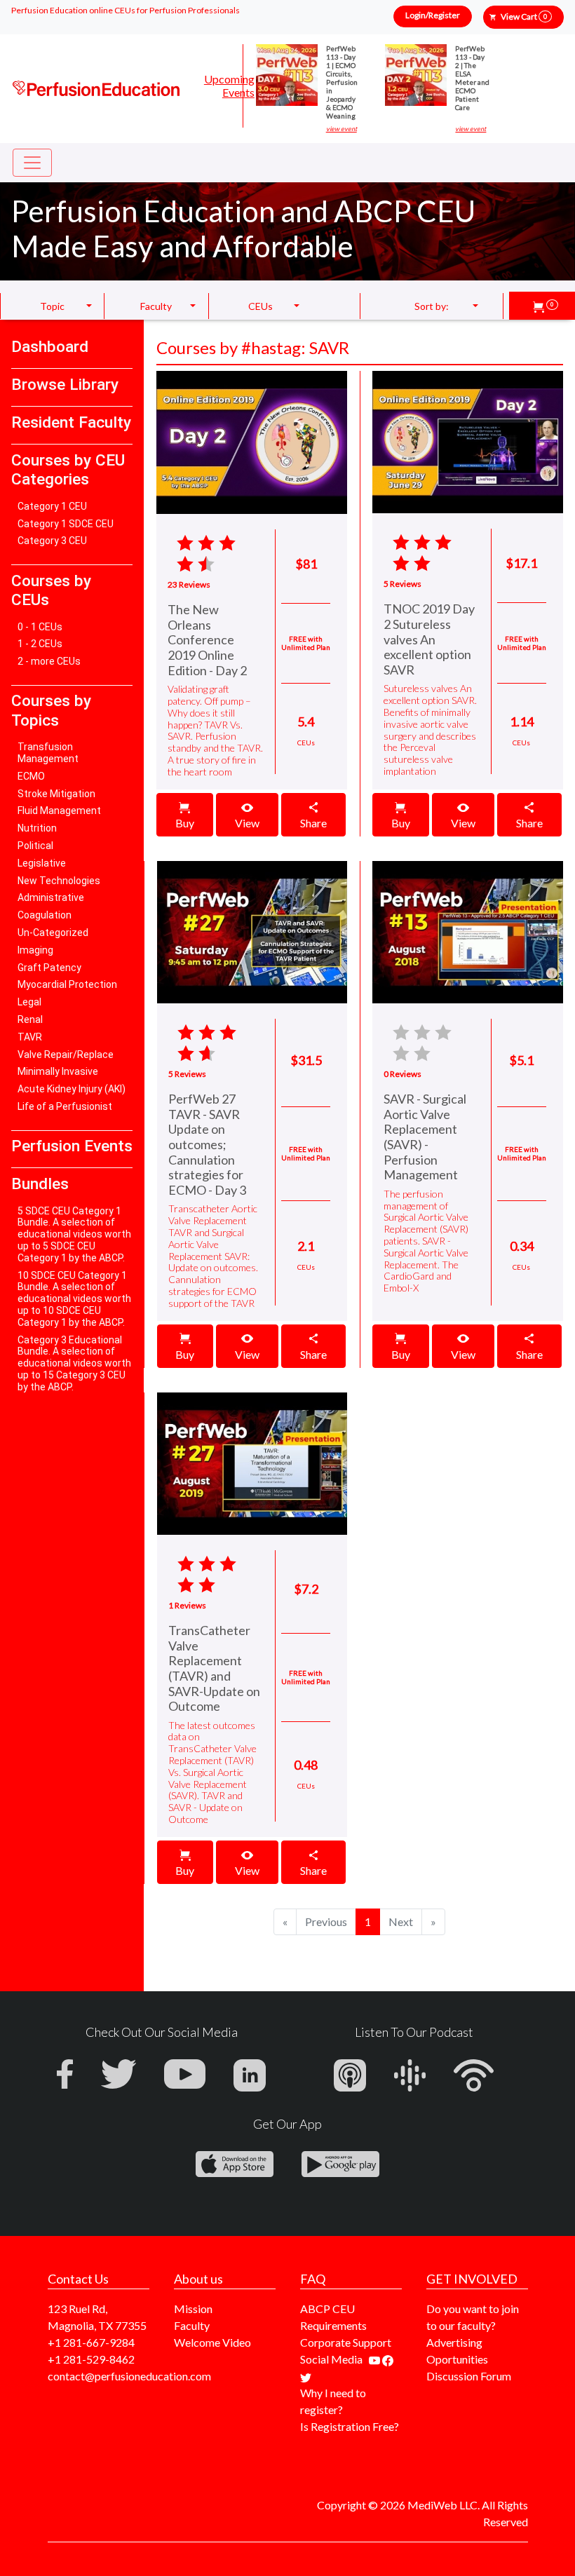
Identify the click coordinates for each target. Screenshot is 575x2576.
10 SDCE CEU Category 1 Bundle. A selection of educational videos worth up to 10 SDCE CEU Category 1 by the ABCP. (74, 1299)
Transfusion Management (48, 753)
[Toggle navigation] (32, 163)
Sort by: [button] (432, 306)
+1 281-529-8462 (91, 2359)
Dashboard (50, 347)
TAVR (30, 1037)
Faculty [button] (156, 306)
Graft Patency (49, 968)
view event (341, 129)
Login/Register (433, 15)
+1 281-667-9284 (91, 2342)
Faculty (192, 2325)
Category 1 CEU (52, 506)
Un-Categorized (53, 933)
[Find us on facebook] (388, 2359)
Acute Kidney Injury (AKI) (72, 1089)
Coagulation (45, 915)
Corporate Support (346, 2342)
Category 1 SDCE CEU (66, 524)
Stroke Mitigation (56, 794)
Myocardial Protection (67, 984)
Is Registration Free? (350, 2426)
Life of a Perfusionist (65, 1106)
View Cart (524, 16)
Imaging (35, 950)
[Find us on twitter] (306, 2376)
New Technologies (59, 881)
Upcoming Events (229, 86)
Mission (193, 2309)
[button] (546, 306)
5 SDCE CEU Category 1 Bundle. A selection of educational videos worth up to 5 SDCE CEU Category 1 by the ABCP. (74, 1234)
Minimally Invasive (58, 1071)
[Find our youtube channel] (376, 2359)
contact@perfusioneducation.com (129, 2376)
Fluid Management (59, 811)
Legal (29, 1002)
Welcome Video (212, 2342)
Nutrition (37, 828)
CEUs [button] (261, 306)
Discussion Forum (469, 2376)
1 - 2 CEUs (40, 644)
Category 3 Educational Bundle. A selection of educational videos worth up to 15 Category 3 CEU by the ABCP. (74, 1363)
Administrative (51, 897)
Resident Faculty (71, 422)
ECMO (31, 776)
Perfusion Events (72, 1146)
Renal (30, 1019)
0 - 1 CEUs (40, 627)
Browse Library (65, 385)
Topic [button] (52, 306)
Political (35, 846)
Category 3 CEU (52, 541)
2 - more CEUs (49, 661)
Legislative (42, 863)
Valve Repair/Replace (66, 1055)
